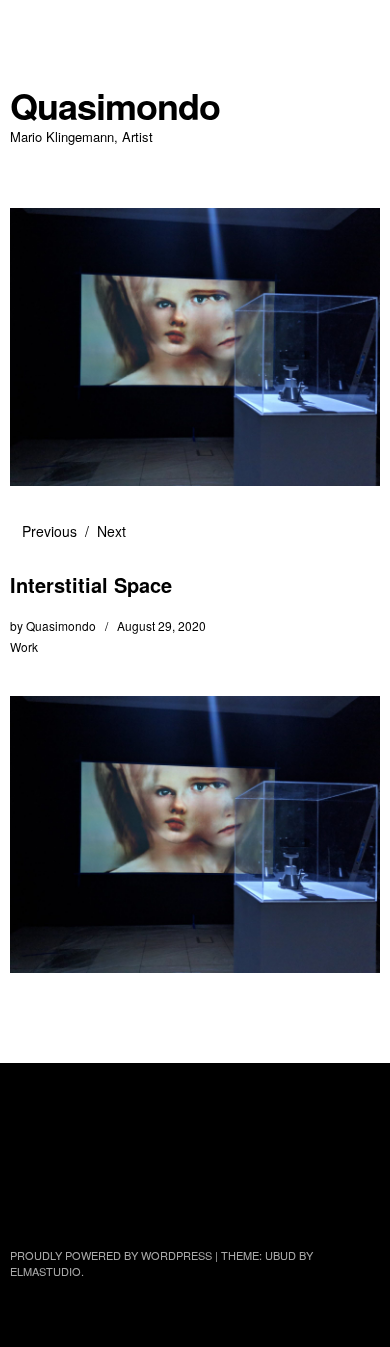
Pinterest (292, 1148)
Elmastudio (45, 1271)
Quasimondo (115, 105)
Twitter (27, 1148)
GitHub (345, 1148)
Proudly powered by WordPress (111, 1255)
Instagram (186, 1148)
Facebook (80, 1148)
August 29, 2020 (161, 625)
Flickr (133, 1148)
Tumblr (27, 1201)
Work (24, 646)
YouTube (239, 1148)
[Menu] (35, 25)
